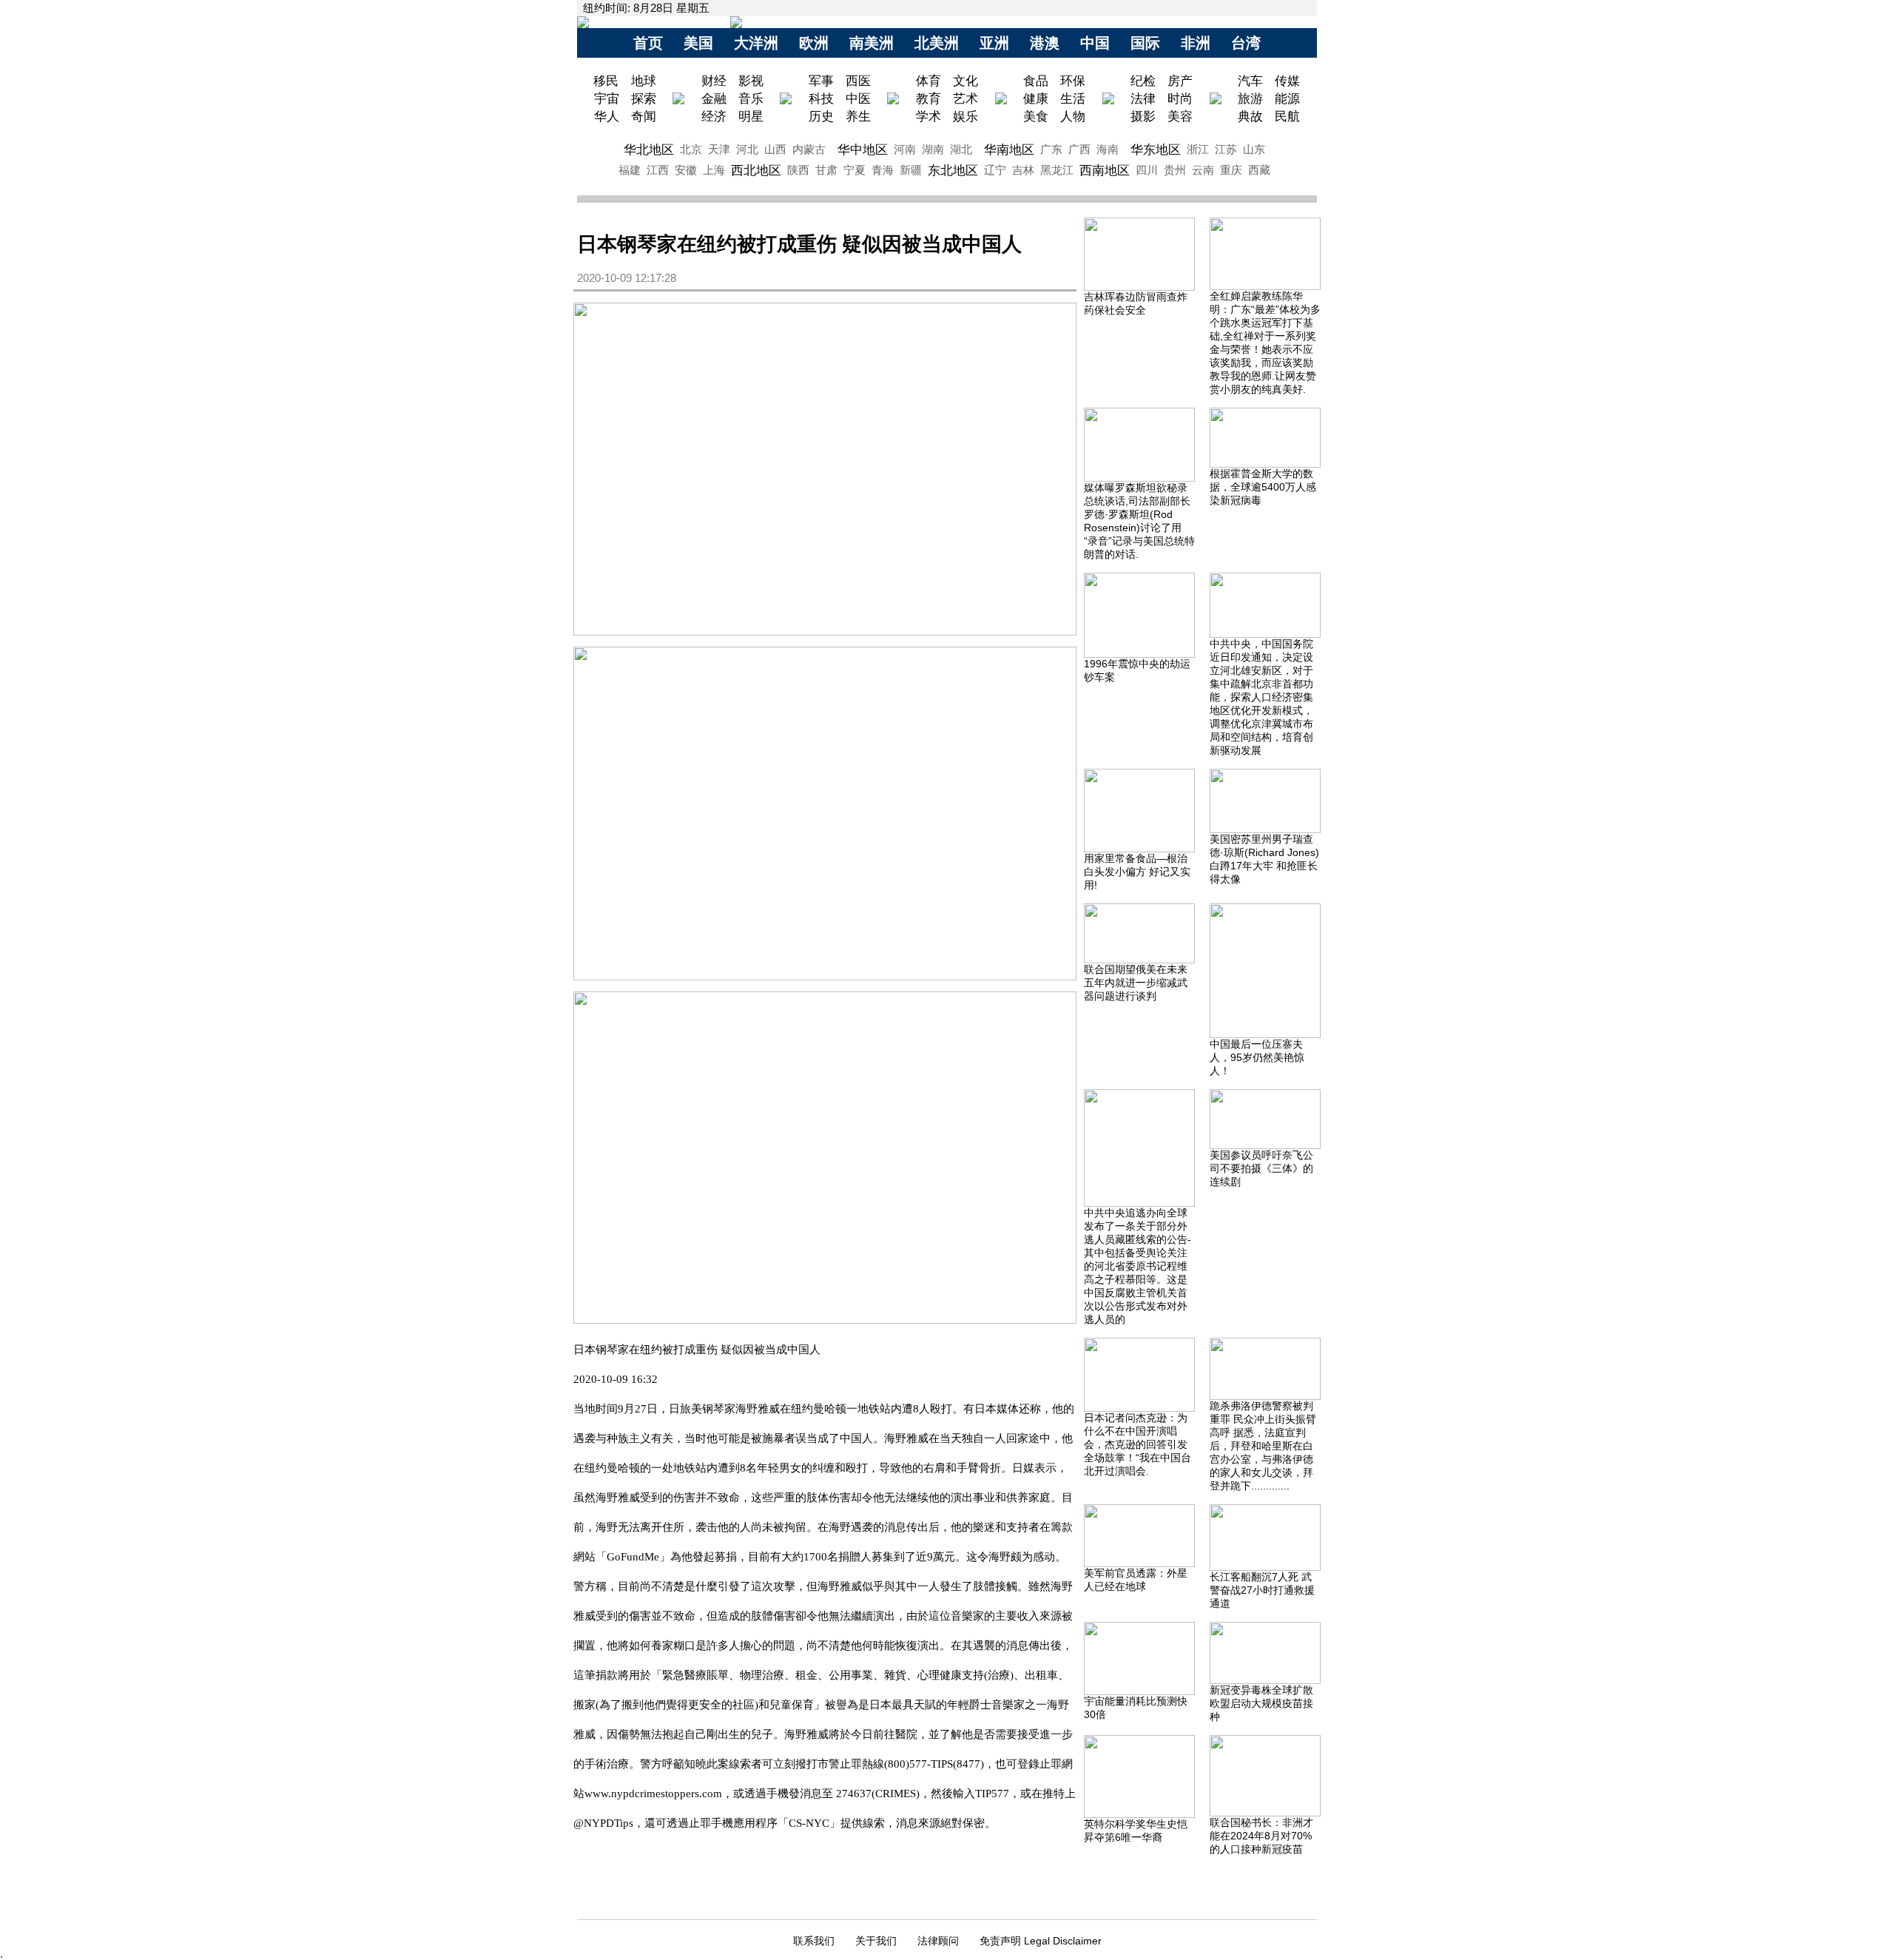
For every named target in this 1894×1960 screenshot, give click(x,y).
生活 (1073, 98)
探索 (644, 98)
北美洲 (937, 43)
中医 (858, 98)
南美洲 (872, 43)
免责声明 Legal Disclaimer (1041, 1941)
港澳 (1045, 43)
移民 (608, 81)
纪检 (1143, 81)
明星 (751, 116)
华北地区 (649, 149)
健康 (1036, 98)
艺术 (965, 98)
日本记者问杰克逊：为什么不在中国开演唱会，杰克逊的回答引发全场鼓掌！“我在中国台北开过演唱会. (1138, 1444)
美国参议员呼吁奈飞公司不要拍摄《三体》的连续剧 (1261, 1168)
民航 (1287, 116)
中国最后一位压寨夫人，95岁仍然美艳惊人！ (1257, 1057)
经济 (714, 116)
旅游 (1250, 98)
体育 (929, 81)
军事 (821, 81)
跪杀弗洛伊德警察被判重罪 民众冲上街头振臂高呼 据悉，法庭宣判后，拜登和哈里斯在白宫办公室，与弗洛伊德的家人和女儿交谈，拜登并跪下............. (1263, 1446)
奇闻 (644, 116)
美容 (1180, 116)
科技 (821, 98)
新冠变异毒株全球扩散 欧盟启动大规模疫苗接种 (1261, 1703)
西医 (858, 81)
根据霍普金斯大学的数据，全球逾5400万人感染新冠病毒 (1263, 487)
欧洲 (814, 43)
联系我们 (814, 1941)
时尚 (1180, 98)
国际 (1145, 43)
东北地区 (953, 170)
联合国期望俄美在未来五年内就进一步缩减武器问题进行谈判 (1136, 983)
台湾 (1246, 43)
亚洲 (994, 43)
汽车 (1250, 81)
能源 (1287, 98)
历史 (821, 116)
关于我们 (876, 1941)
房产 (1180, 81)
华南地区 (1009, 149)
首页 (648, 43)
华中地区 (863, 149)
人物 (1073, 116)
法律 (1143, 98)
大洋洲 (756, 43)
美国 (698, 43)
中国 (1095, 43)
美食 (1036, 116)
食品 (1036, 81)
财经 (714, 81)
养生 (858, 116)
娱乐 (965, 116)
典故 (1250, 116)
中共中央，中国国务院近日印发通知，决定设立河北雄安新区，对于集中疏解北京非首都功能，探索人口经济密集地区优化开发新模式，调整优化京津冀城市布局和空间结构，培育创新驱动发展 (1261, 697)
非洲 (1196, 43)
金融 (714, 98)
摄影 (1143, 116)
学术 (929, 116)
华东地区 (1156, 149)
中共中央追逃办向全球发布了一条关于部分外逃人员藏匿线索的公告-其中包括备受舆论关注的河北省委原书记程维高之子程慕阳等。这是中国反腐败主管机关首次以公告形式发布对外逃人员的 (1138, 1266)
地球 (644, 81)
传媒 (1287, 81)
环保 (1073, 81)
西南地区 (1105, 170)
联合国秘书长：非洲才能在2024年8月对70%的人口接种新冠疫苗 (1261, 1836)
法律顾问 (938, 1941)
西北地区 (756, 170)
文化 (965, 81)
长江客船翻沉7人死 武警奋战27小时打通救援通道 (1262, 1590)
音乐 (751, 98)
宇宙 (607, 98)
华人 (607, 116)
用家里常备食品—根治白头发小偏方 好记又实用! (1137, 872)
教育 (929, 98)
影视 (751, 81)
